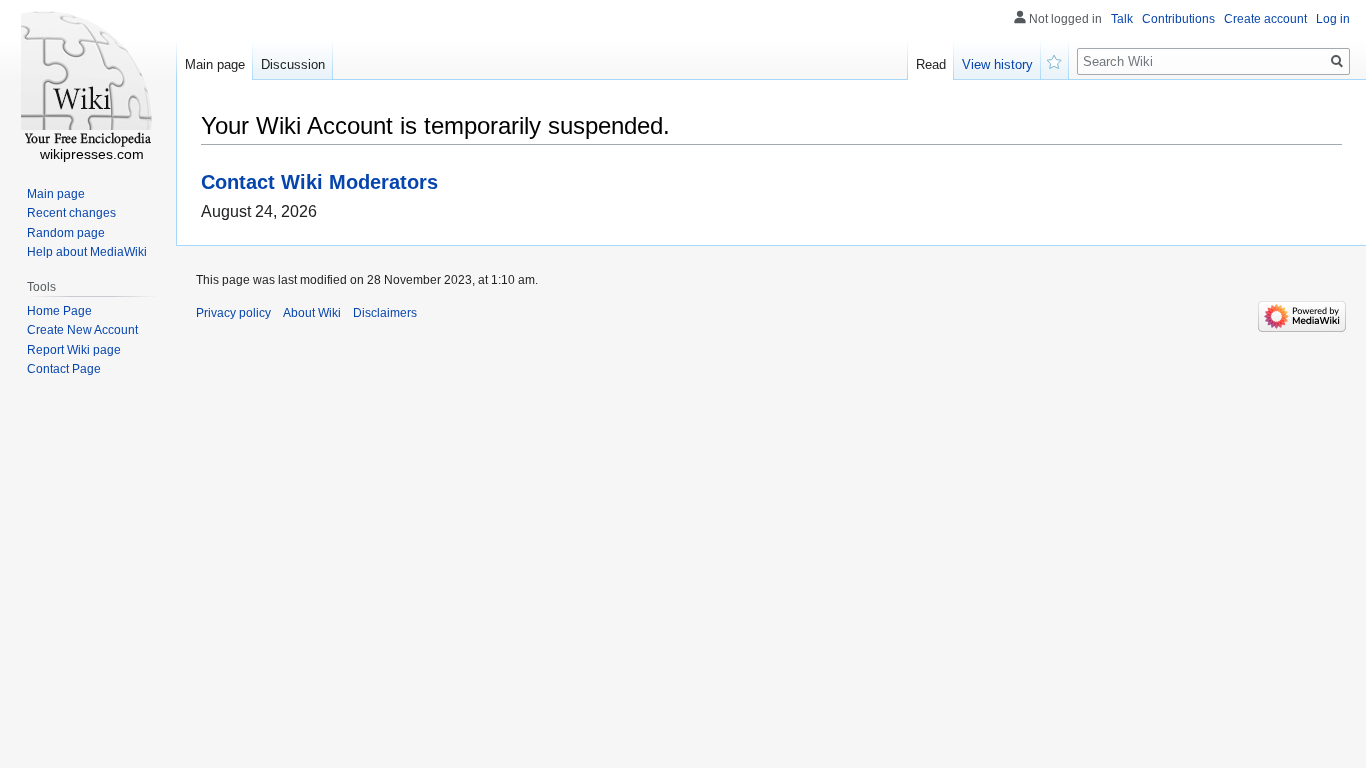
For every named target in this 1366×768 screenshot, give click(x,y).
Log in (1333, 19)
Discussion (293, 64)
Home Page (59, 311)
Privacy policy (233, 313)
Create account (1265, 19)
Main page (215, 64)
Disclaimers (385, 313)
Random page (66, 233)
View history (997, 64)
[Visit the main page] (88, 80)
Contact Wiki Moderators (319, 181)
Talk (1122, 19)
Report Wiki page (74, 350)
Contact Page (64, 369)
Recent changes (71, 213)
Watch (1055, 60)
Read (931, 64)
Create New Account (82, 330)
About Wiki (312, 313)
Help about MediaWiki (87, 252)
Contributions (1178, 19)
